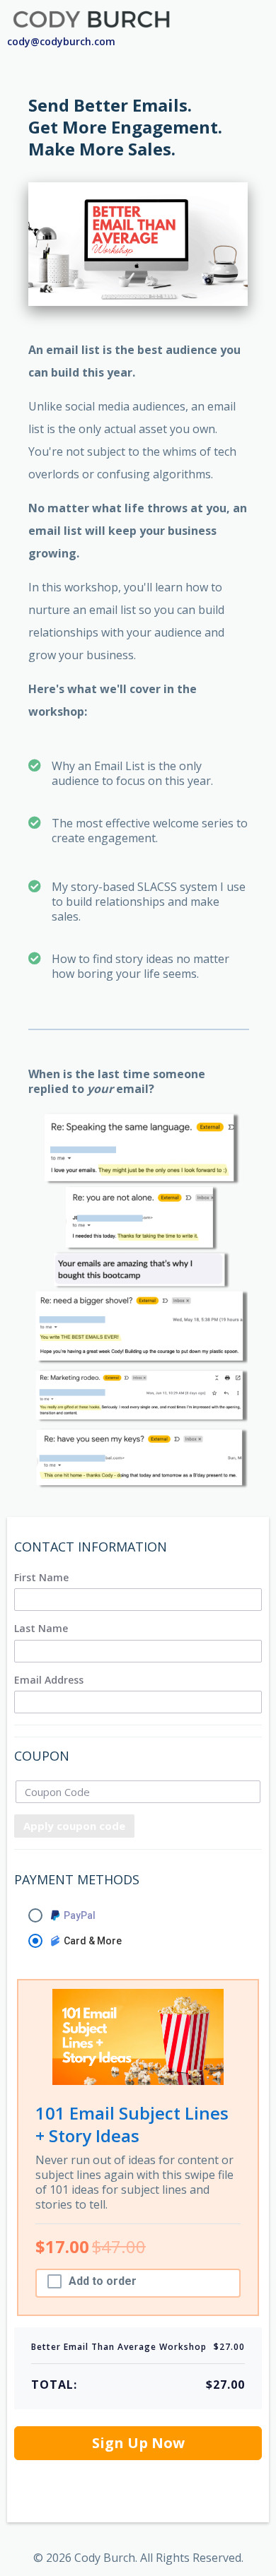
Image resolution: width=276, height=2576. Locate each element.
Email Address (49, 1680)
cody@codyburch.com (61, 41)
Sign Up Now (138, 2443)
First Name (41, 1578)
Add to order (103, 2281)
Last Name (41, 1629)
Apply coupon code (74, 1826)
